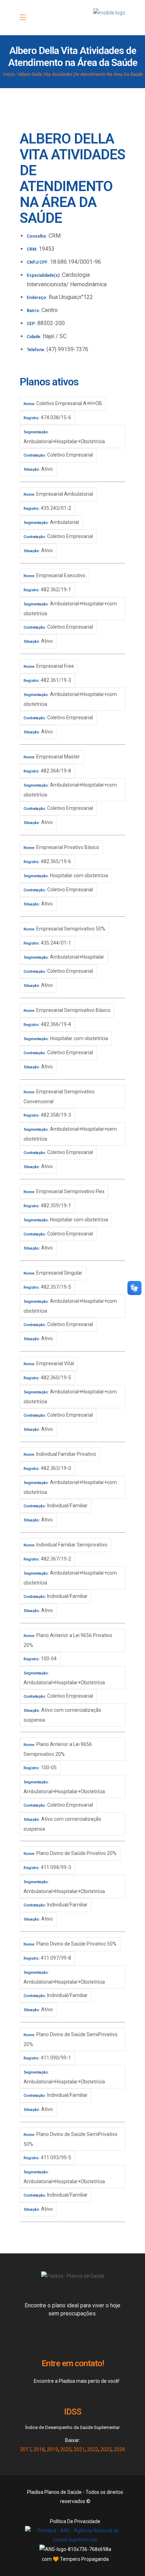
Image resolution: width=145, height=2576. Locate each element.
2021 (79, 2449)
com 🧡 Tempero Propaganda (75, 2559)
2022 (93, 2449)
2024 (119, 2449)
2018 (39, 2449)
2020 (66, 2449)
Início (8, 74)
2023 (106, 2449)
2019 (52, 2449)
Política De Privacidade (75, 2521)
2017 (26, 2449)
